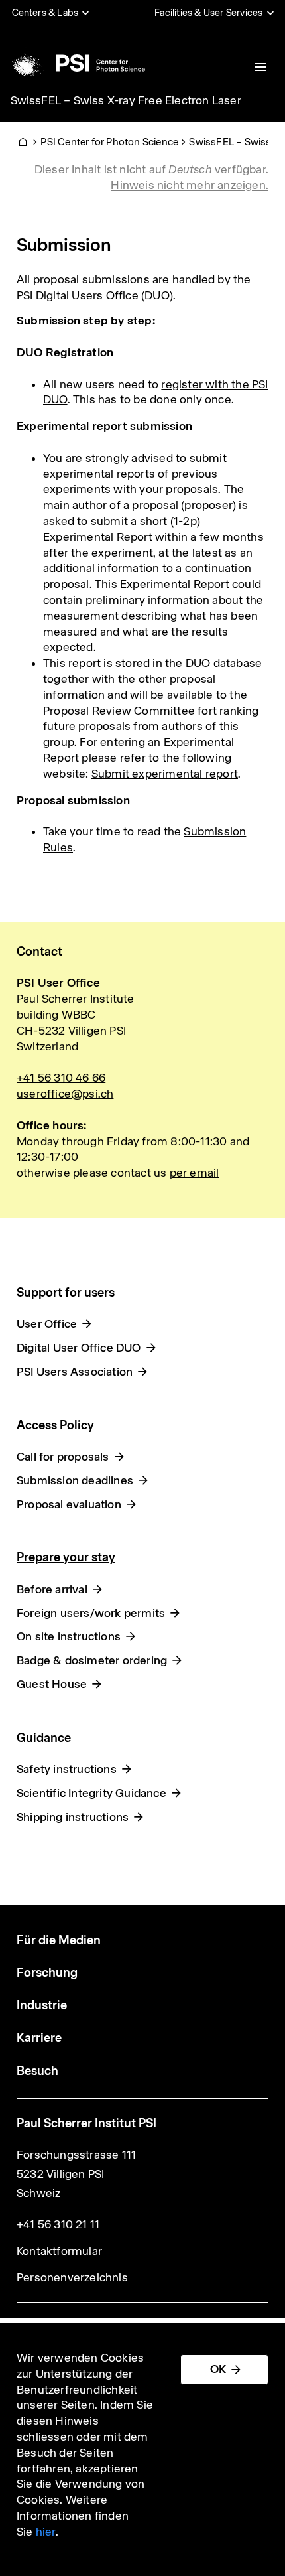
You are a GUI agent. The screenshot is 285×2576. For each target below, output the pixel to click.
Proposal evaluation (69, 1504)
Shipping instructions (73, 1817)
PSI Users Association (75, 1372)
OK (218, 2369)
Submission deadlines (75, 1480)
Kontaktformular (59, 2251)
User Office (47, 1324)
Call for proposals (63, 1457)
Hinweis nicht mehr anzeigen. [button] (190, 185)
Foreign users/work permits (91, 1613)
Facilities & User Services (208, 13)
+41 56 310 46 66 (61, 1078)
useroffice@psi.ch (65, 1094)
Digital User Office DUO (79, 1348)
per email (195, 1173)
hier (46, 2532)
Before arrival (52, 1589)
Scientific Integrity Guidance (91, 1793)
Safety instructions (67, 1769)
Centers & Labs (45, 13)
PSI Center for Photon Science (109, 142)
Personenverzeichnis (72, 2277)
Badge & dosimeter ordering (92, 1660)
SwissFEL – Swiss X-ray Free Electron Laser (126, 100)
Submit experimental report (165, 774)
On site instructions (69, 1636)
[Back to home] (77, 63)
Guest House (52, 1684)
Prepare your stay (66, 1557)
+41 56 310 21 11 (58, 2224)
